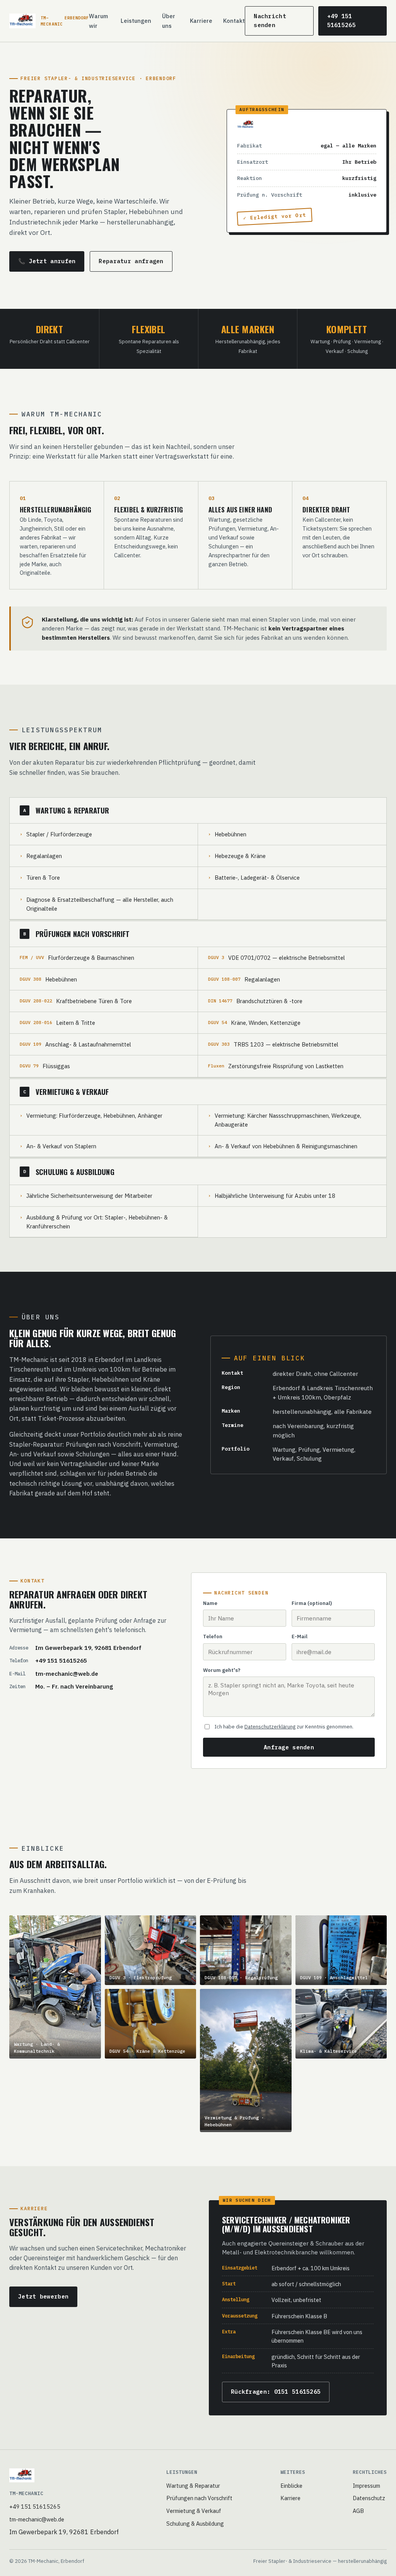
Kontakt (234, 21)
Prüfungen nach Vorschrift (199, 2498)
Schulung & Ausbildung (195, 2524)
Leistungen (136, 21)
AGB (358, 2511)
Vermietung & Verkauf (194, 2511)
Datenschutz (369, 2498)
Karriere (201, 21)
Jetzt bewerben (43, 2296)
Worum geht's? (222, 1670)
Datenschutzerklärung (270, 1727)
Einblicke (291, 2486)
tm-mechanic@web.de (67, 1673)
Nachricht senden (270, 21)
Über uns (169, 21)
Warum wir (98, 21)
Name (210, 1603)
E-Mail (300, 1637)
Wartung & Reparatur (193, 2486)
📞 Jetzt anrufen (47, 261)
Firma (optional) (312, 1603)
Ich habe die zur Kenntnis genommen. (284, 1727)
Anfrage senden (289, 1747)
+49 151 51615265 (341, 21)
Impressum (366, 2486)
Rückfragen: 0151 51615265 (276, 2392)
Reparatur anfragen (131, 261)
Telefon (213, 1637)
